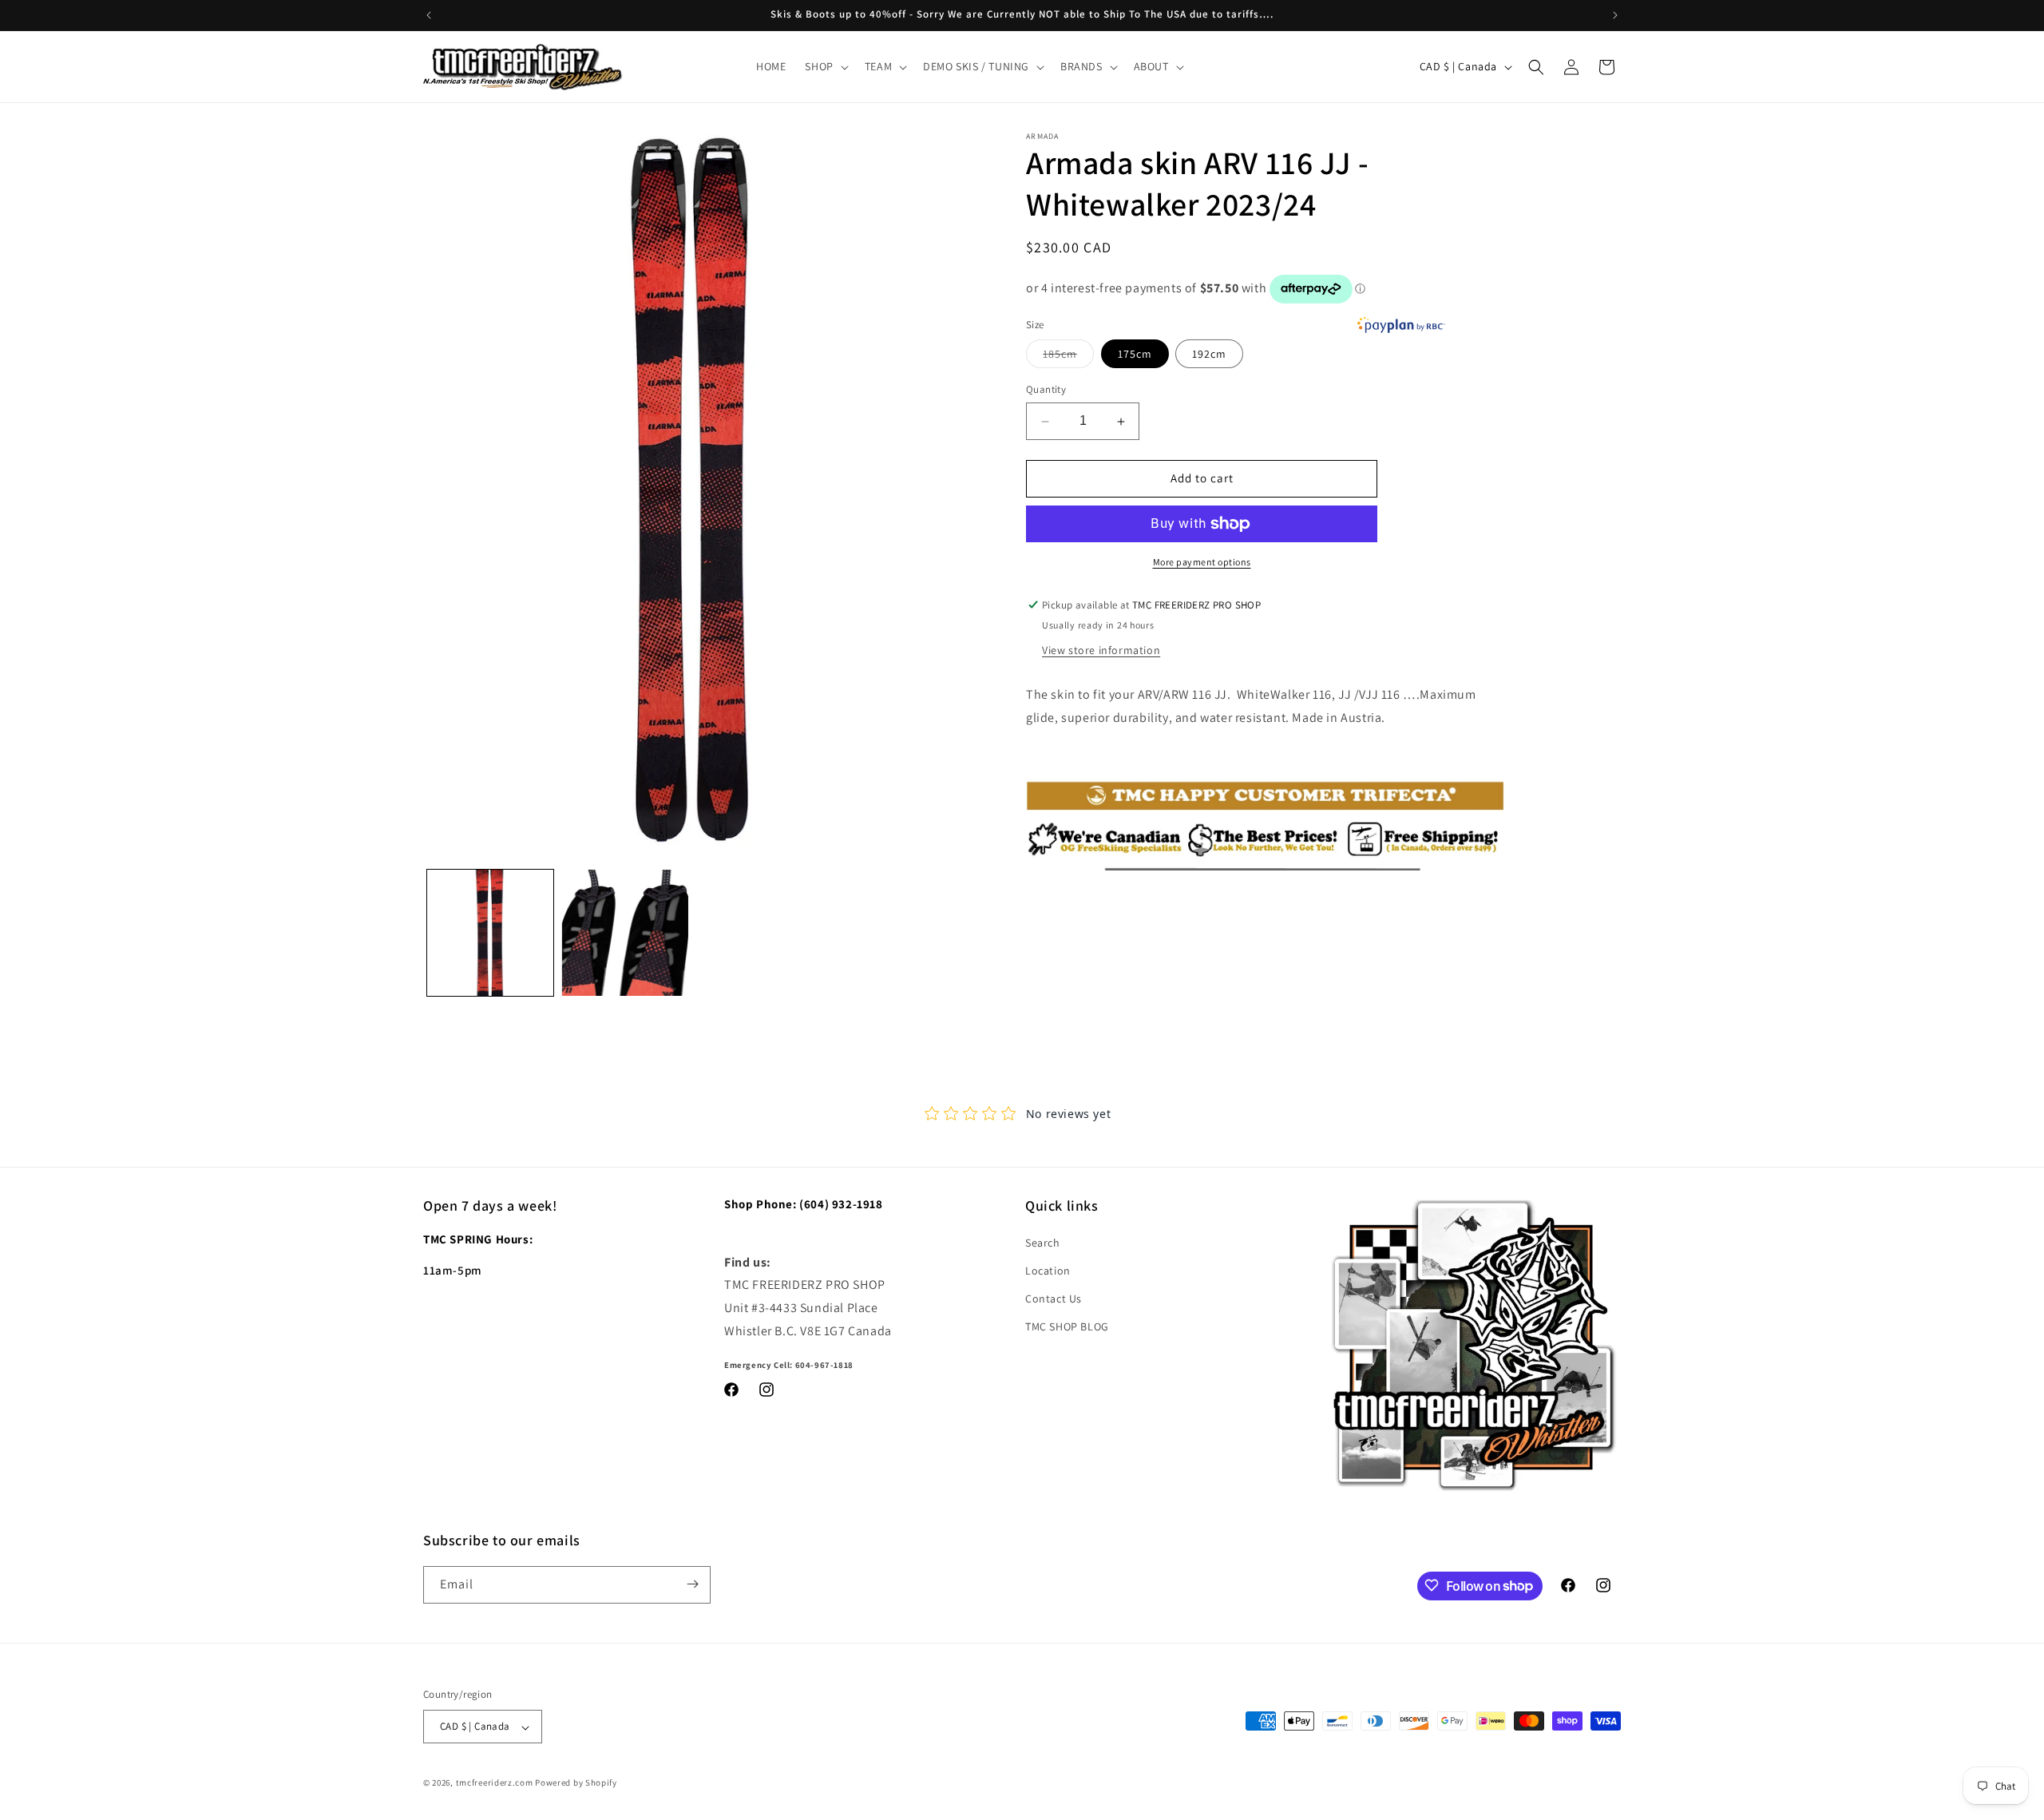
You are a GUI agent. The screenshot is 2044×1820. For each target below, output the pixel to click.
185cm (1068, 358)
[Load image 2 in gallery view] (624, 933)
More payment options (1202, 562)
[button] (825, 66)
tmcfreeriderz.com (495, 1783)
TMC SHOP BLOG (1067, 1326)
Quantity (1046, 390)
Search (1043, 1242)
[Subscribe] (692, 1584)
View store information (1101, 650)
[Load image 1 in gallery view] (490, 933)
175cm (1135, 355)
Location (1048, 1270)
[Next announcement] (1615, 15)
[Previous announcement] (429, 15)
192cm (1209, 355)
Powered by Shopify (576, 1783)
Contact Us (1054, 1298)
